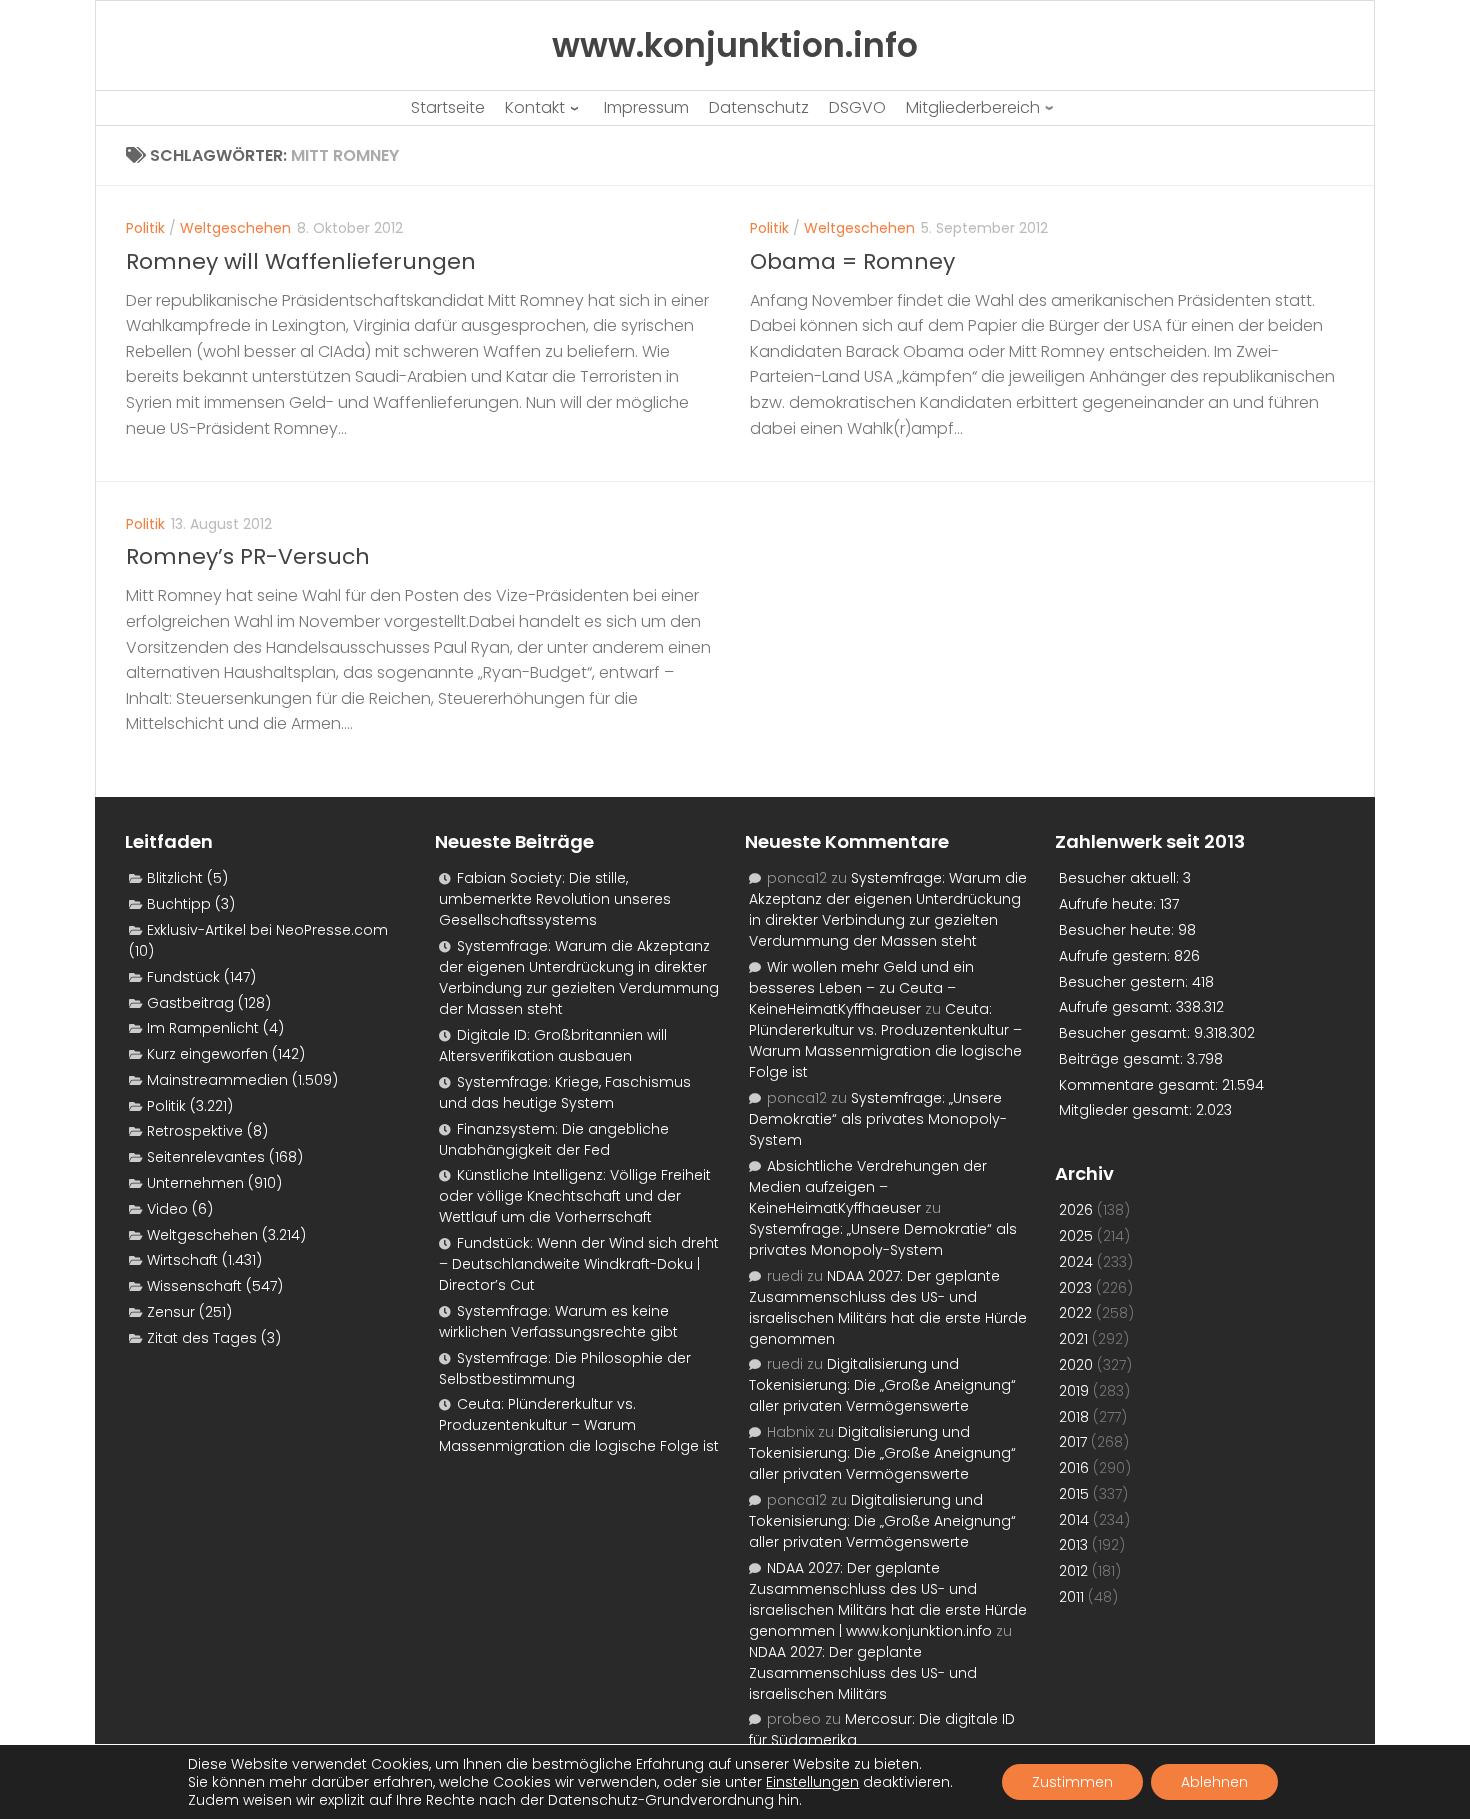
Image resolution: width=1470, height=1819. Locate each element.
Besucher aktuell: (1121, 878)
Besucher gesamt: (1126, 1033)
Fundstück (183, 977)
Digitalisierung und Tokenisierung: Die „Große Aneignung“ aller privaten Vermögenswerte (882, 1385)
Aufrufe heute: (1109, 904)
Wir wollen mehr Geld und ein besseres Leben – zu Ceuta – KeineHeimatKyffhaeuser (861, 988)
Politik (145, 228)
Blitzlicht (175, 878)
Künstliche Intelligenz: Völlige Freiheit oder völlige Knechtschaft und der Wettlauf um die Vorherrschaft (575, 1196)
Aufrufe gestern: (1116, 956)
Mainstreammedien (217, 1080)
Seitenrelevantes (206, 1157)
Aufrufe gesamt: (1117, 1007)
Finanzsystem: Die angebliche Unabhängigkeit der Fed (554, 1139)
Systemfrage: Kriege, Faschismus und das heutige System (565, 1092)
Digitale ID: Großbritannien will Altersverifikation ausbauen (553, 1045)
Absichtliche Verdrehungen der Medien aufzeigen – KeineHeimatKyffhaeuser (868, 1187)
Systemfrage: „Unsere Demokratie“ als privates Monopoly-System (878, 1119)
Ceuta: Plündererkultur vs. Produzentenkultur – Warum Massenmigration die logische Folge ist (579, 1425)
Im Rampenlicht (203, 1028)
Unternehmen (195, 1183)
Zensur (171, 1312)
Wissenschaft (194, 1286)
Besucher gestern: (1125, 982)
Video (167, 1209)
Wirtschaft (182, 1260)
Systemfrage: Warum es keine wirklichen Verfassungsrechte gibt (558, 1321)
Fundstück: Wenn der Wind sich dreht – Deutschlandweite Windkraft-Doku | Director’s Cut (579, 1264)
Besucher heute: (1118, 930)
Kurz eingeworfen (207, 1054)
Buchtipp (179, 904)
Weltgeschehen (235, 228)
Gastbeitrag (190, 1003)
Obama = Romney (852, 261)
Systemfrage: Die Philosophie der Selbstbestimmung (565, 1368)
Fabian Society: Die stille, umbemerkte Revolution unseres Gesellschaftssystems (555, 899)
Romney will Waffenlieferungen (301, 261)
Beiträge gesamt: (1123, 1059)
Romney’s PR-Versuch (248, 556)
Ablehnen (1214, 1782)
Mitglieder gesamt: (1127, 1110)
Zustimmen (1072, 1782)
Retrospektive (195, 1131)
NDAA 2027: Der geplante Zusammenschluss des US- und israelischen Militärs (863, 1673)
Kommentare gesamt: (1140, 1085)
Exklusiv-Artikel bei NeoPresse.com (267, 930)
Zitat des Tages (202, 1338)
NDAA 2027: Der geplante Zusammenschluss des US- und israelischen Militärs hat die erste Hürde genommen (888, 1307)
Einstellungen (812, 1782)
